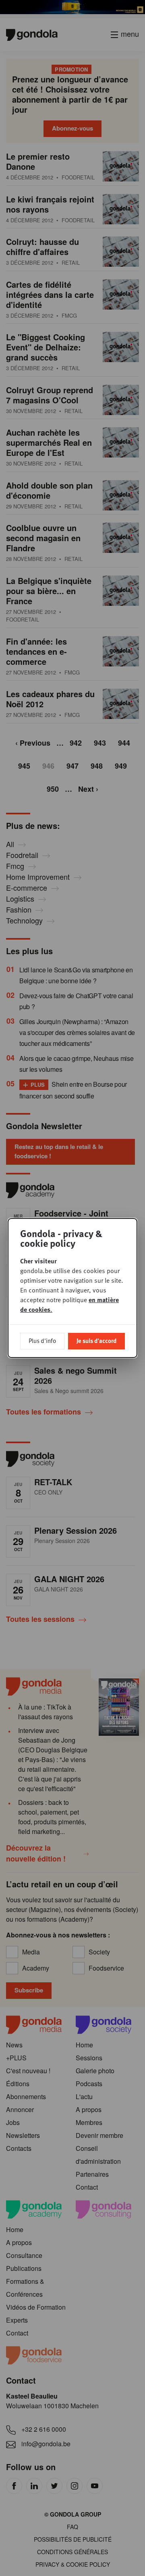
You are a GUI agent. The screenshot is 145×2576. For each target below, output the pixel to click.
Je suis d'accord (96, 1341)
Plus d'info (42, 1341)
